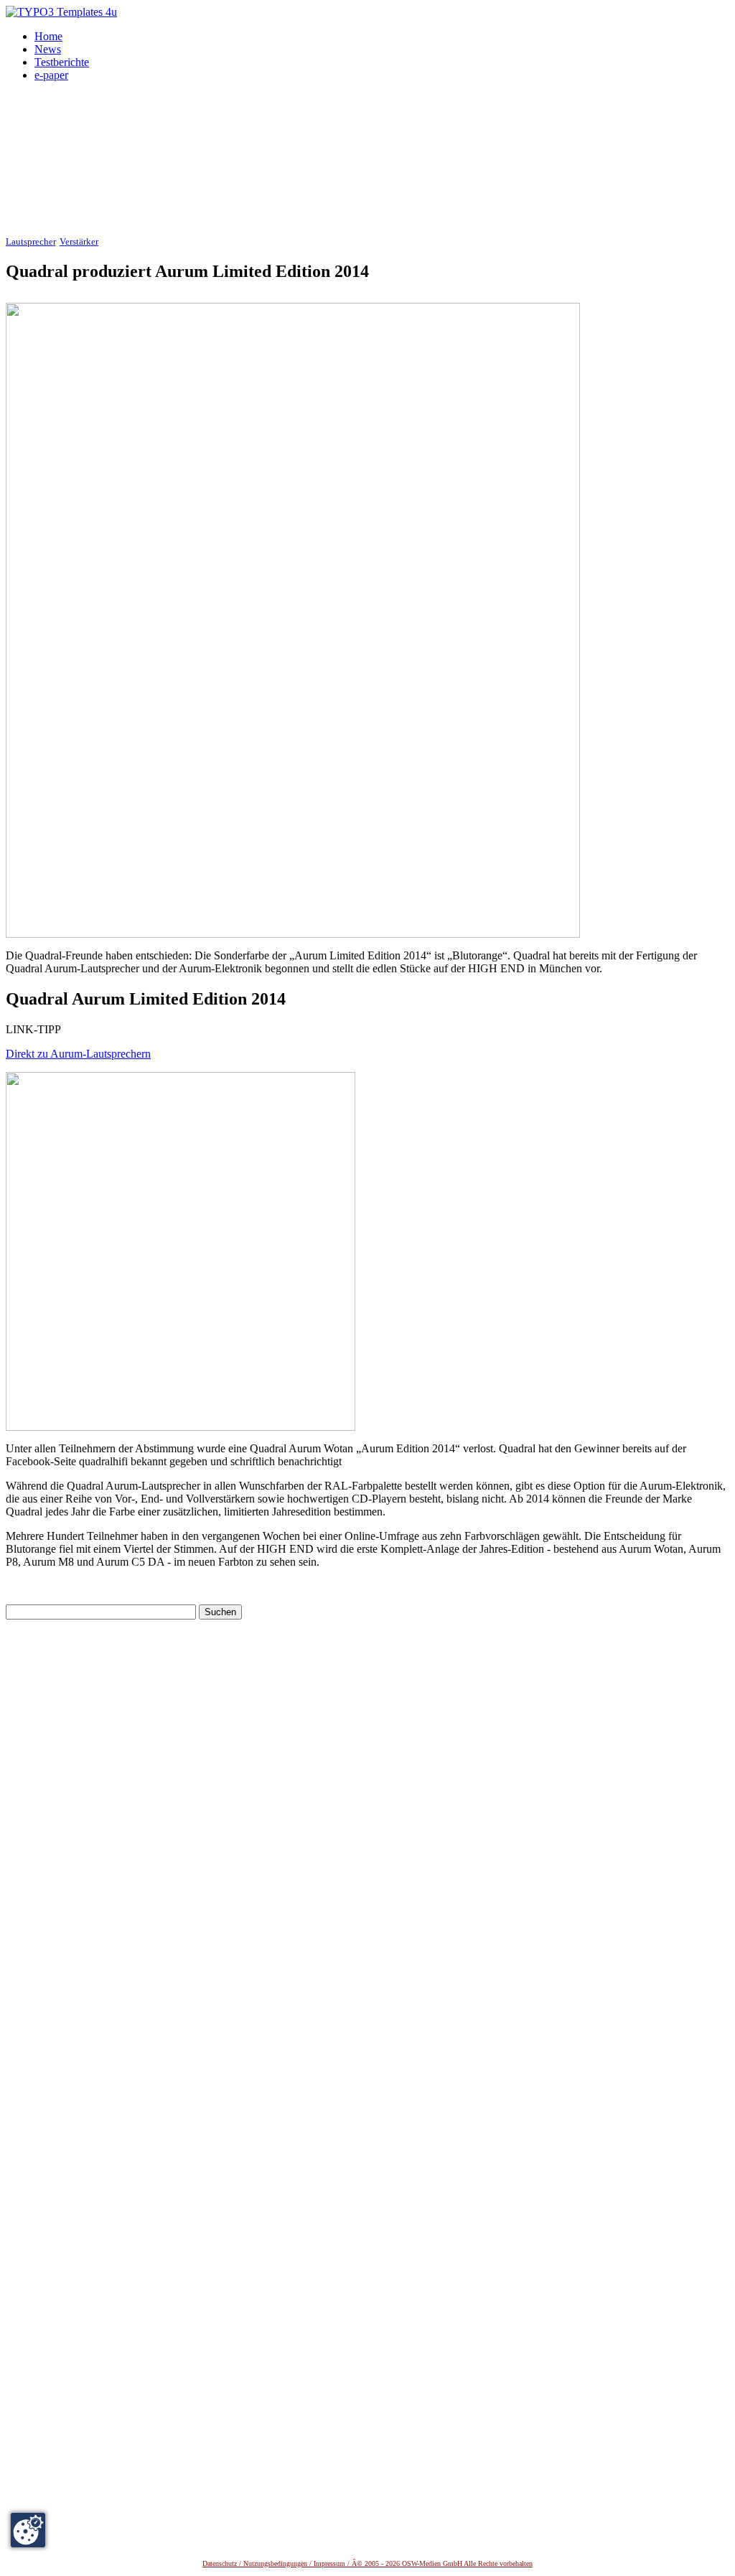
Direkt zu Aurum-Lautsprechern (78, 1054)
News (48, 49)
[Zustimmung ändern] (28, 2530)
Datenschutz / (223, 2563)
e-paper (51, 75)
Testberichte (62, 62)
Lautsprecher (31, 242)
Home (48, 36)
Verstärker (79, 242)
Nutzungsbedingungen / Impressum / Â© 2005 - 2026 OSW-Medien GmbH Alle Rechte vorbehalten (388, 2563)
